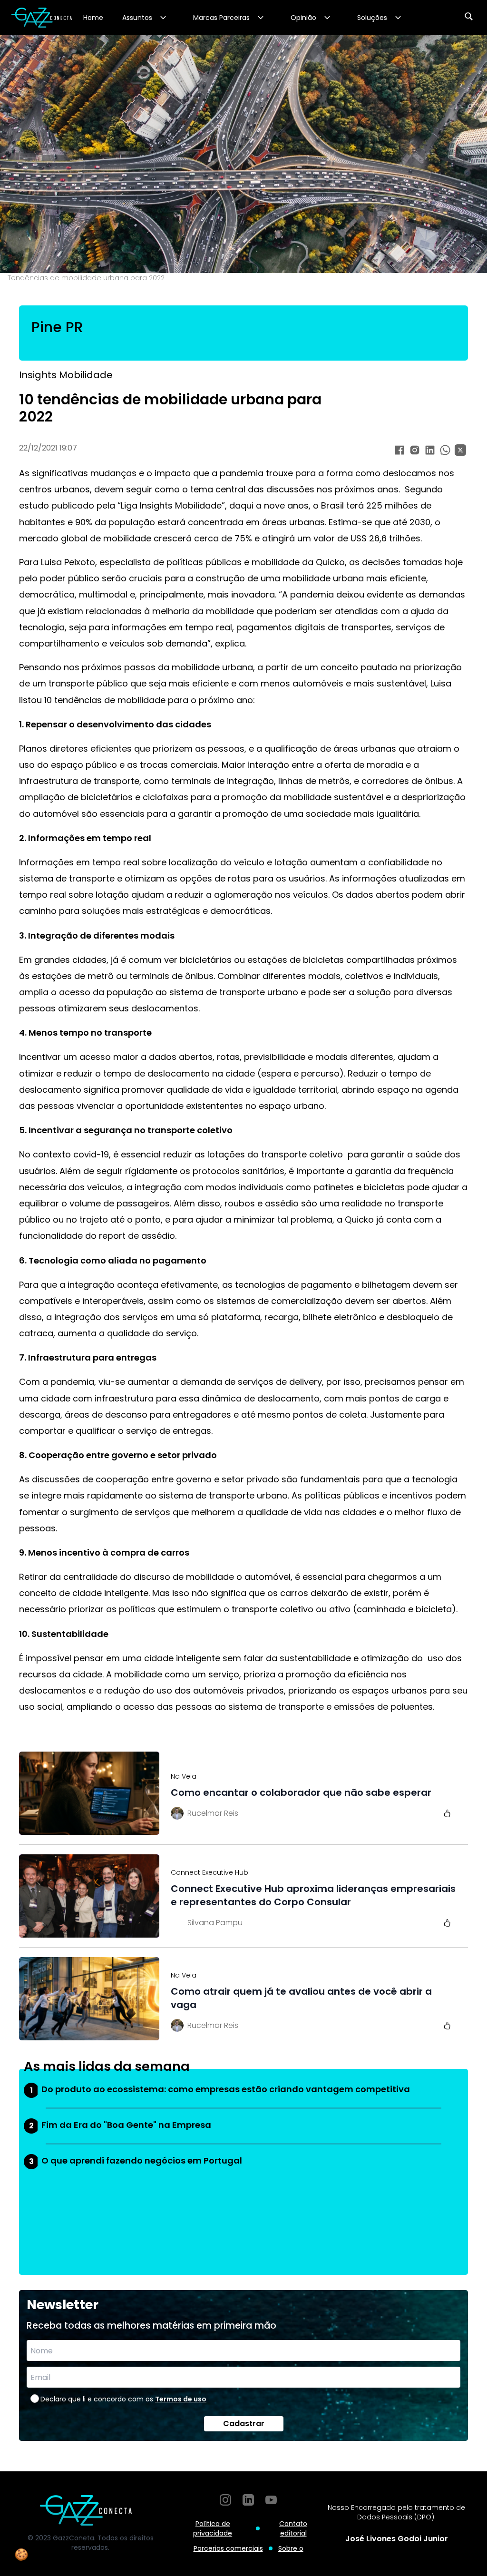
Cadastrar (244, 2424)
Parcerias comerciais (228, 2548)
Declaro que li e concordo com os (123, 2399)
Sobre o (291, 2548)
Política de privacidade (213, 2528)
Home (93, 18)
